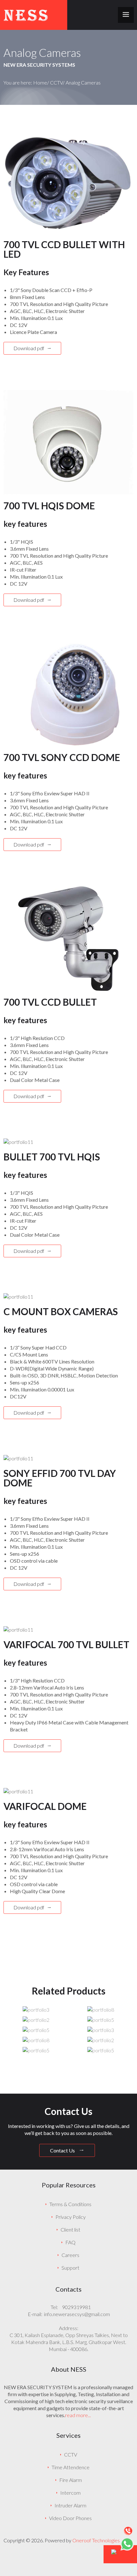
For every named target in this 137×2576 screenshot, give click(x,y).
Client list (70, 2229)
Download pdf (29, 348)
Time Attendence (71, 2467)
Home (40, 82)
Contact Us (63, 2150)
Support (70, 2268)
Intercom (70, 2493)
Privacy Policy (71, 2217)
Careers (70, 2255)
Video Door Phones (70, 2518)
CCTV (56, 82)
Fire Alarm (71, 2480)
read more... (78, 2415)
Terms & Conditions (70, 2204)
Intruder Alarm (70, 2505)
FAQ (70, 2242)
